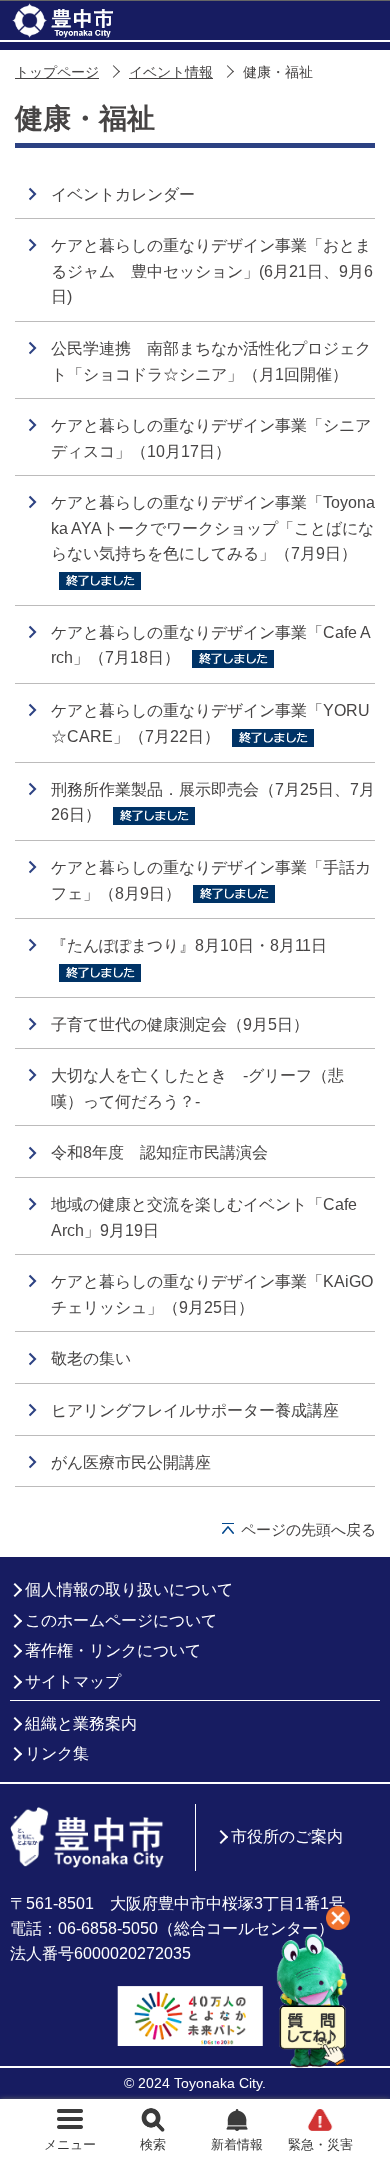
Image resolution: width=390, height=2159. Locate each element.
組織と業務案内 (81, 1723)
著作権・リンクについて (113, 1650)
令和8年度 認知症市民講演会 (159, 1152)
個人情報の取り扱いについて (129, 1589)
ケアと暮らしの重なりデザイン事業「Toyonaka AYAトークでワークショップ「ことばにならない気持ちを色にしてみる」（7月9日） (213, 528)
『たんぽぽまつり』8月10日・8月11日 (197, 945)
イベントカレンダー (123, 194)
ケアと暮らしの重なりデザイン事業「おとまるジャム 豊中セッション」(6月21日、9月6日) (212, 271)
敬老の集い (91, 1358)
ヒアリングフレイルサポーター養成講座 (195, 1410)
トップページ (57, 72)
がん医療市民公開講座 (131, 1462)
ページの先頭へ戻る (308, 1529)
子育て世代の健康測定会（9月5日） (180, 1024)
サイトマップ (73, 1681)
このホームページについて (121, 1620)
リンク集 (57, 1753)
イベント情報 (171, 72)
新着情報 (237, 2144)
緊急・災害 (320, 2144)
